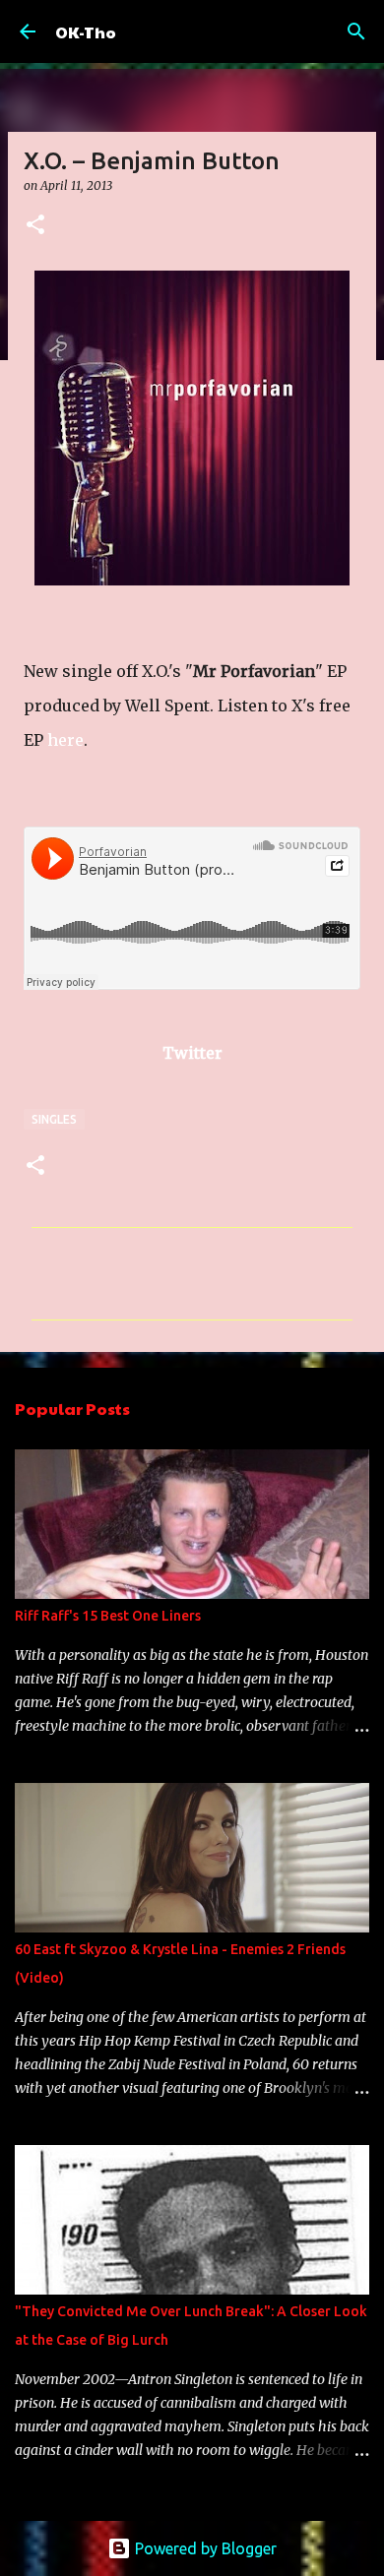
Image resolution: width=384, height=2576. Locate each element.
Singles (54, 1119)
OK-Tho (86, 32)
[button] (35, 226)
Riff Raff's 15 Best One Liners (108, 1616)
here (65, 740)
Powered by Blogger (204, 2548)
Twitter (192, 1053)
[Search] (356, 31)
